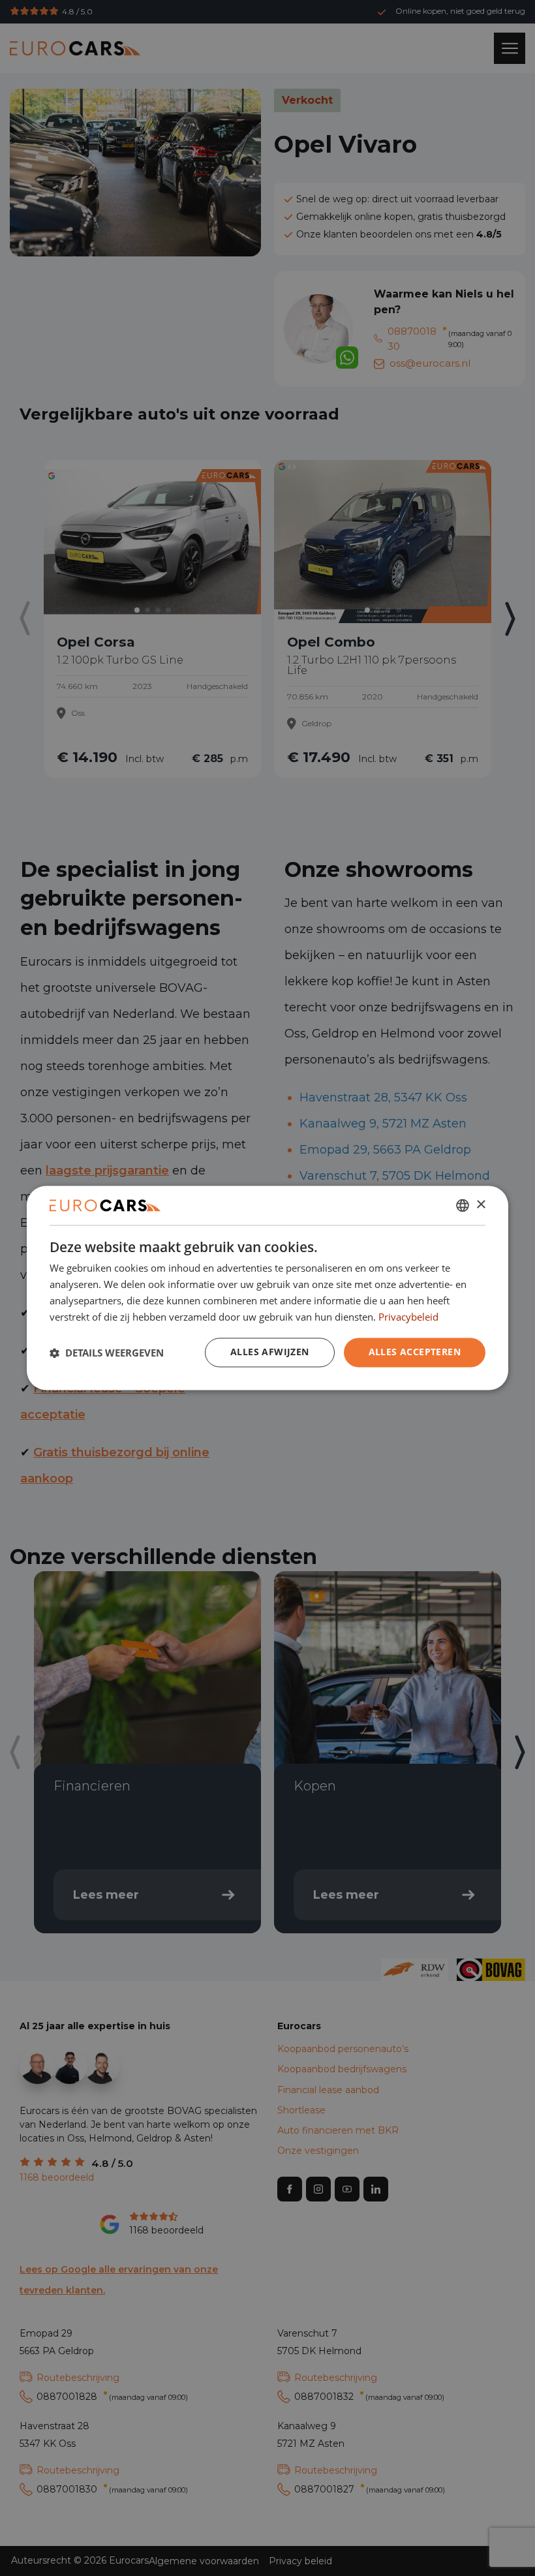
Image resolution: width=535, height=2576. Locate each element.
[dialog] (267, 1288)
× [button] (481, 1205)
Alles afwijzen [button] (270, 1352)
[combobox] (463, 1205)
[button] (107, 1353)
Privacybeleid (408, 1317)
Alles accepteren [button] (415, 1352)
